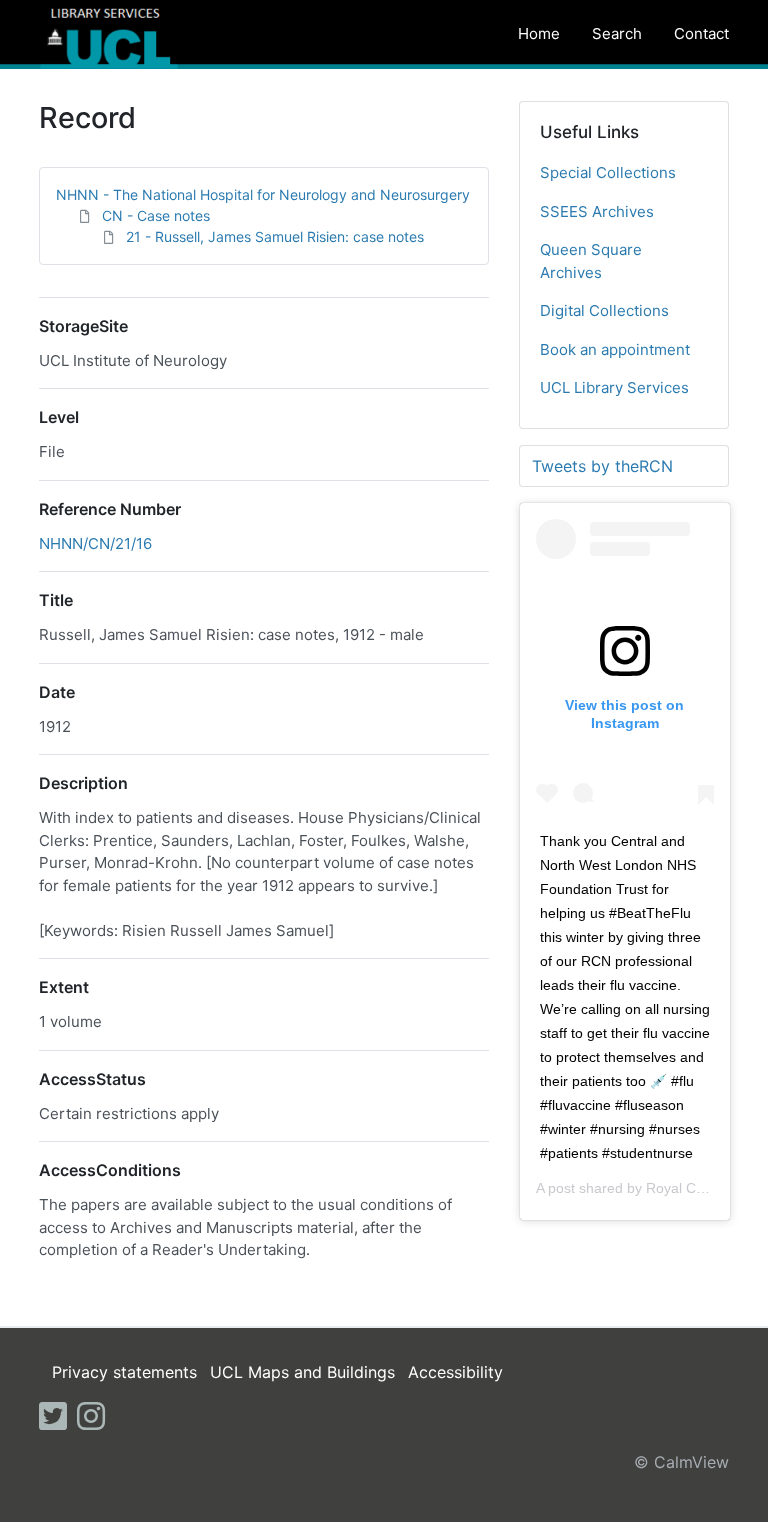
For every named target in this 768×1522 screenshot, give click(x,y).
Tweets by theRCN (602, 466)
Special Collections (608, 172)
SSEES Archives (597, 211)
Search (617, 33)
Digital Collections (604, 310)
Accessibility (455, 1372)
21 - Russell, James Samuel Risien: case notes (275, 236)
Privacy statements (124, 1372)
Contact (701, 33)
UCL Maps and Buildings (302, 1372)
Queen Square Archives (591, 261)
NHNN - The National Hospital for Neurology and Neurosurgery (263, 194)
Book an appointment (615, 349)
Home (539, 33)
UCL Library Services (614, 387)
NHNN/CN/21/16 (95, 543)
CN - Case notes (156, 215)
